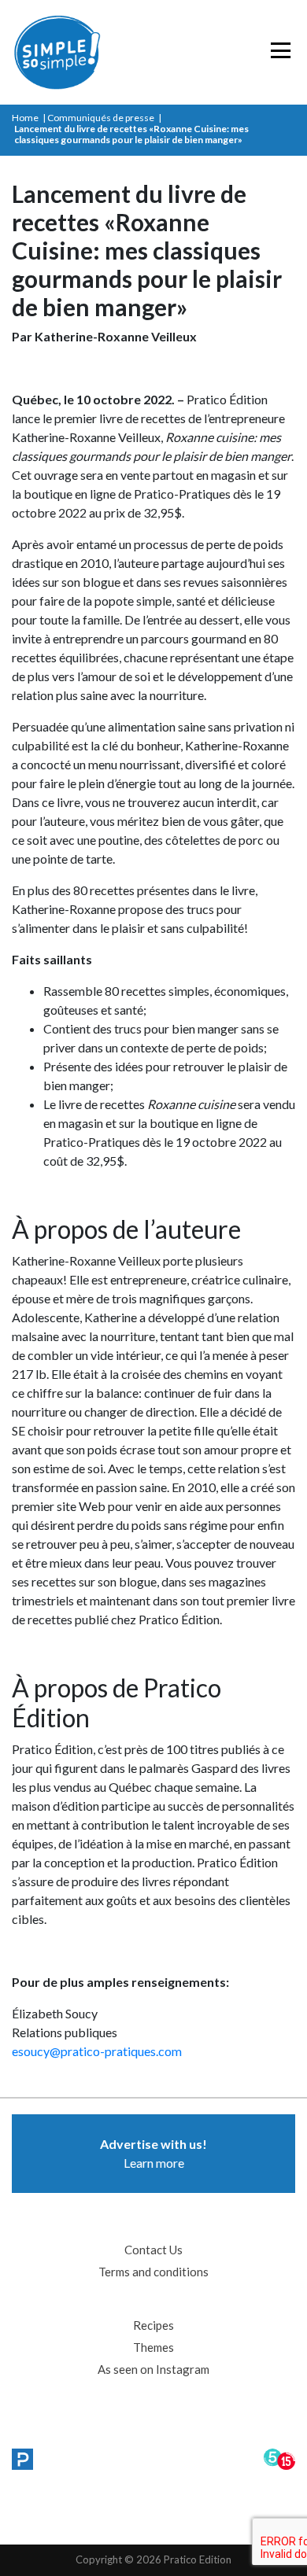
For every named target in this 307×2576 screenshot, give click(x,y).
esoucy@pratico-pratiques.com (97, 2051)
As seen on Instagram (153, 2369)
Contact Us (153, 2250)
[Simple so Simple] (22, 2460)
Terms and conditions (153, 2272)
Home (25, 118)
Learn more (153, 2153)
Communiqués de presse (101, 118)
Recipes (153, 2325)
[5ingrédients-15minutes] (279, 2460)
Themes (153, 2347)
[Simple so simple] (91, 52)
